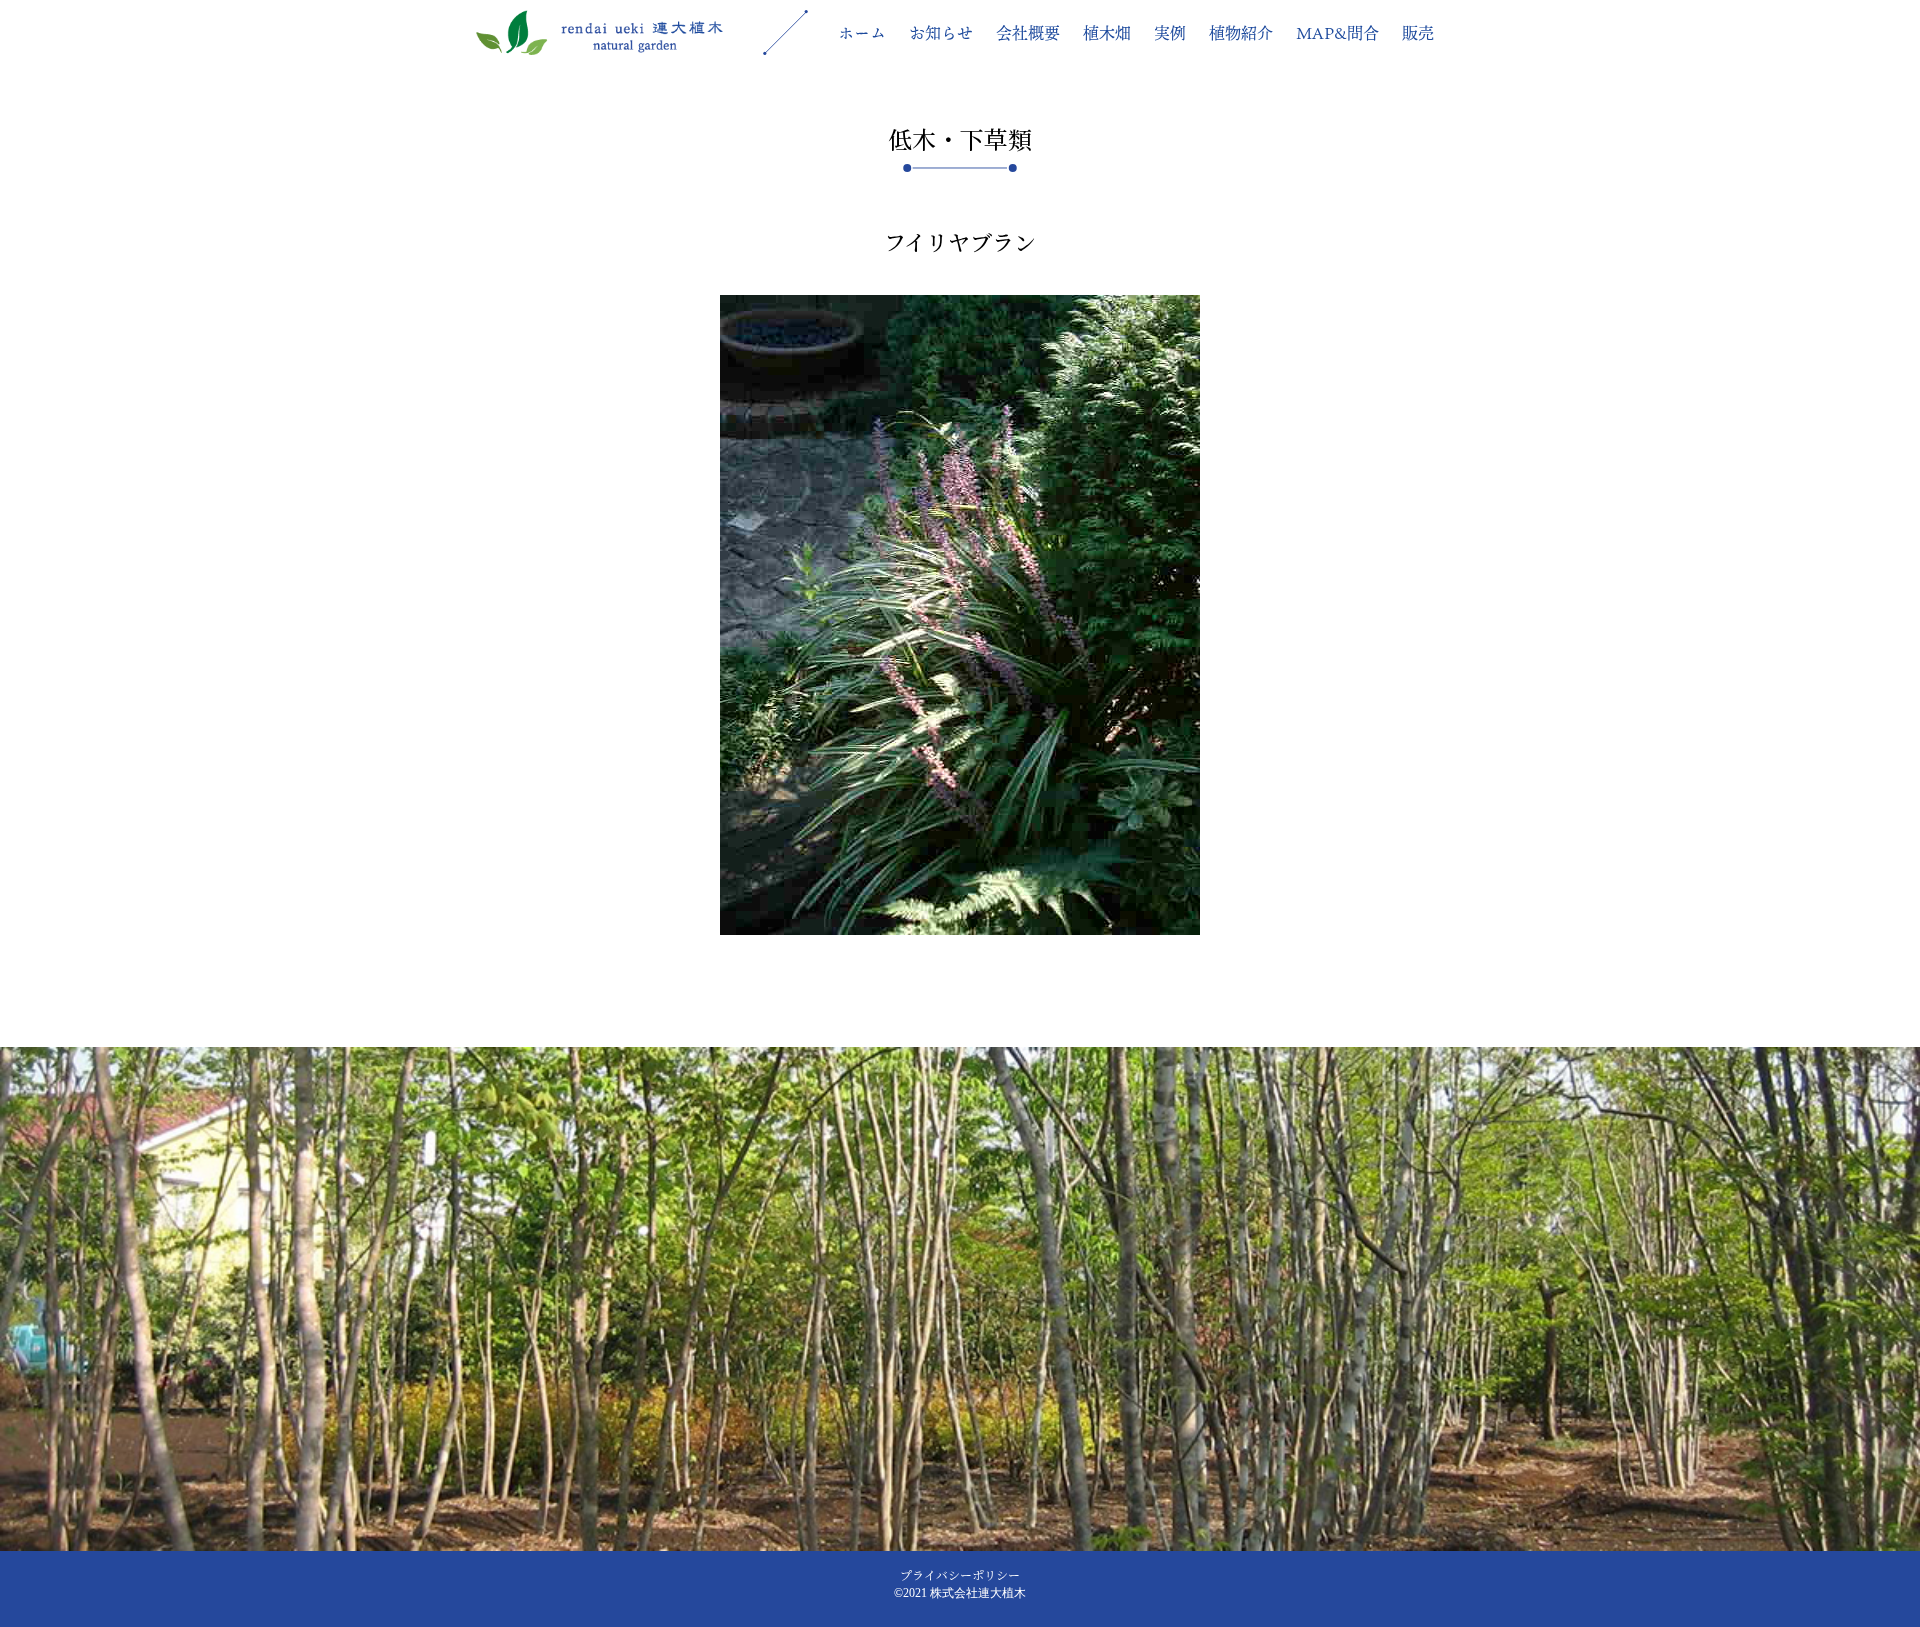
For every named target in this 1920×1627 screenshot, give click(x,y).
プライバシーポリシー (960, 1574)
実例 (1170, 33)
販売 (1418, 33)
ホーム (862, 33)
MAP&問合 (1337, 33)
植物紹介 (1241, 33)
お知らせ (941, 33)
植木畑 (1107, 33)
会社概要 (1028, 33)
